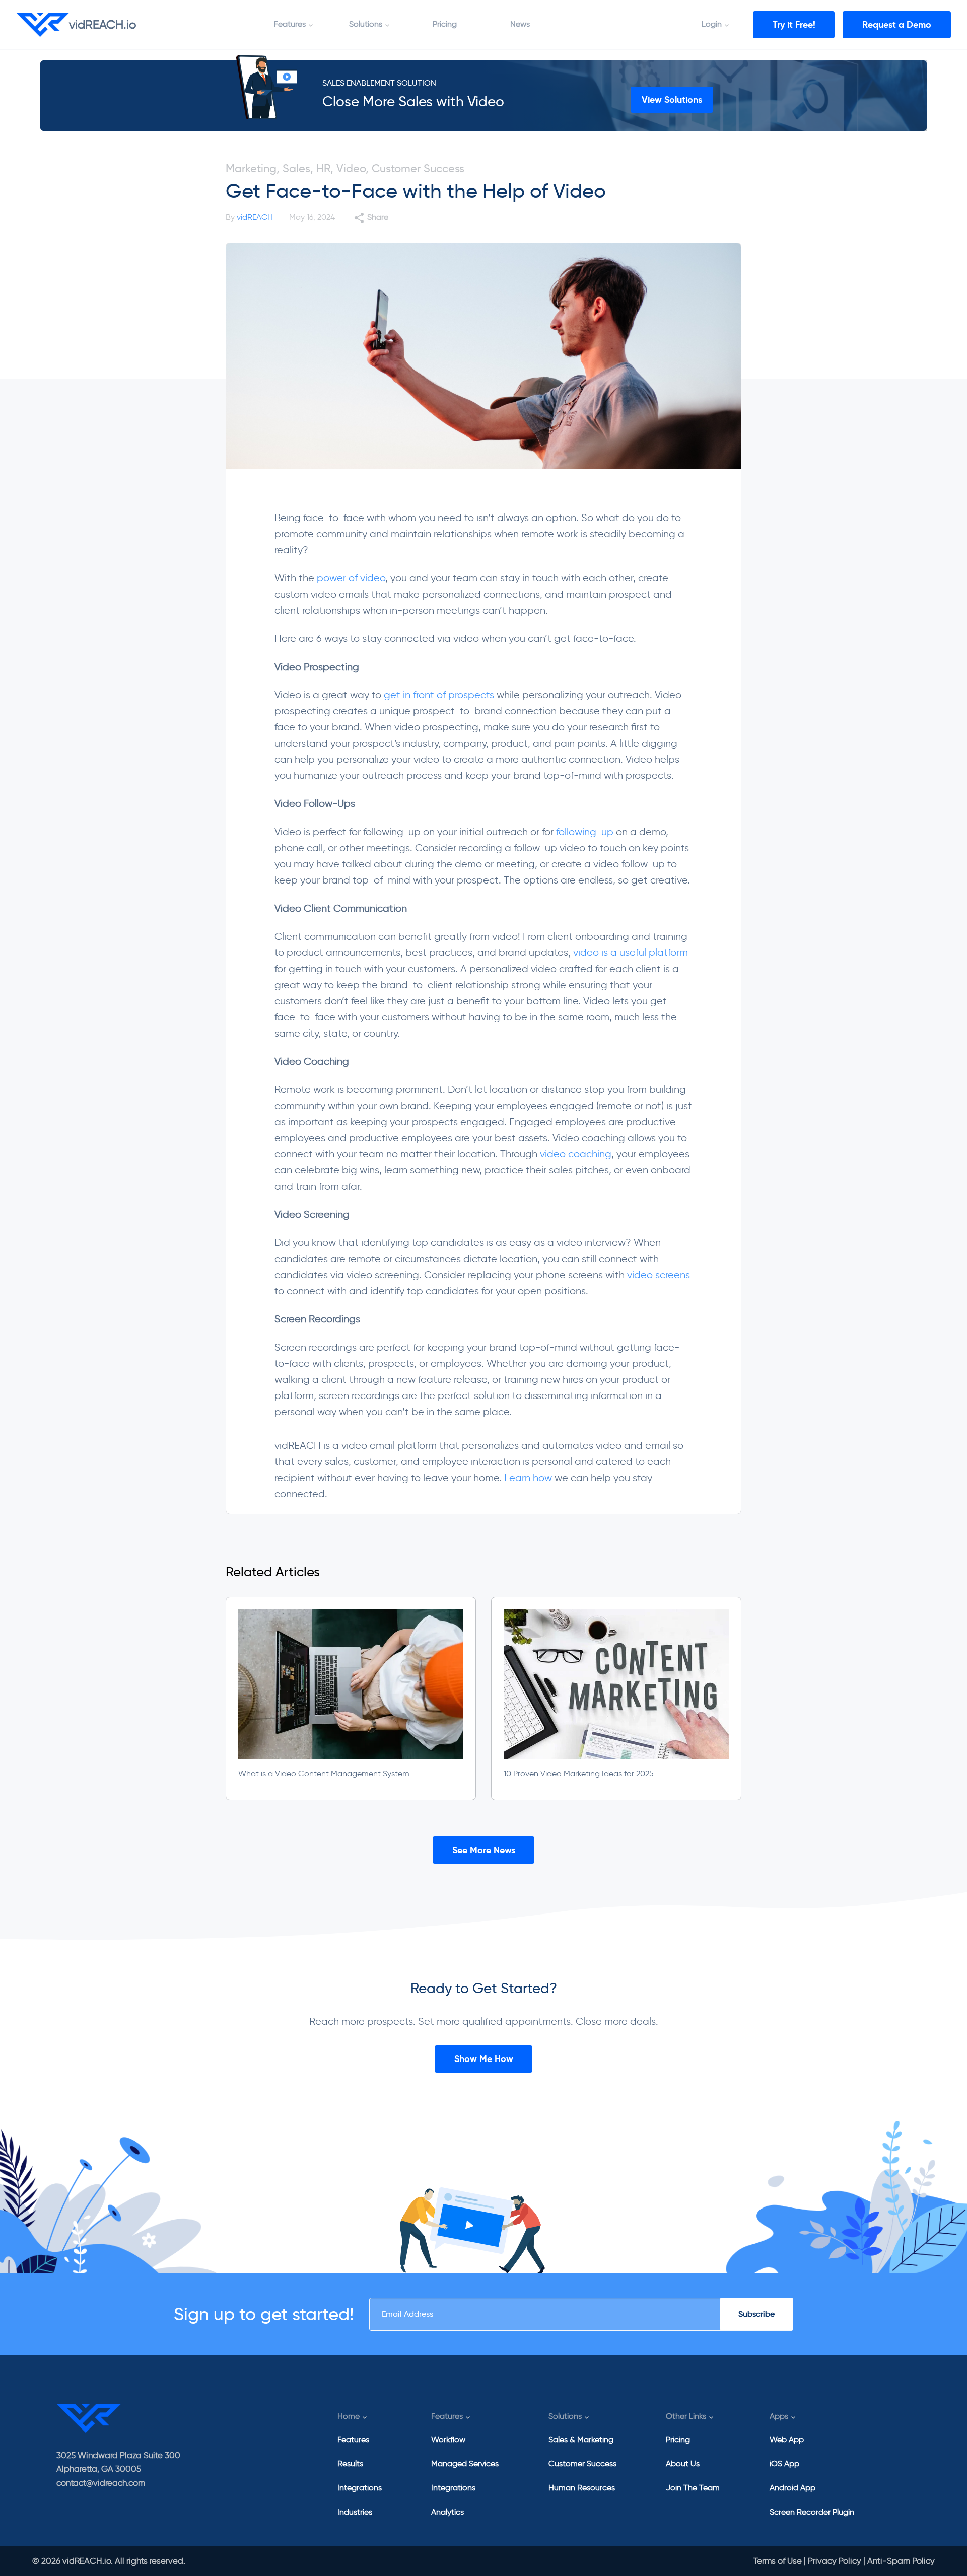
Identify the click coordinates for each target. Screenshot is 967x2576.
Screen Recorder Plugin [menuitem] (812, 2512)
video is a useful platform (631, 952)
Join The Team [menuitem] (693, 2488)
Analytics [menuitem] (447, 2512)
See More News (484, 1850)
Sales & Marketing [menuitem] (581, 2439)
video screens (659, 1275)
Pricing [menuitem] (445, 24)
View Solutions (672, 99)
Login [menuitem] (712, 24)
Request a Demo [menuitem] (897, 24)
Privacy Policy (835, 2561)
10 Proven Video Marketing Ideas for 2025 (579, 1773)
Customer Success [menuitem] (582, 2463)
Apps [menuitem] (779, 2416)
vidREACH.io (103, 24)
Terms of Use (778, 2561)
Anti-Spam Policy (901, 2561)
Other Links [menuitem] (686, 2416)
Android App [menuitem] (792, 2488)
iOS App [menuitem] (784, 2463)
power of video (351, 578)
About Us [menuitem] (683, 2463)
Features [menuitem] (290, 24)
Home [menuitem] (349, 2416)
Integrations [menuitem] (360, 2488)
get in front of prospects (439, 695)
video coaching (576, 1154)
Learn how (528, 1478)
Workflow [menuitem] (448, 2439)
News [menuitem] (520, 24)
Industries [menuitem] (355, 2512)
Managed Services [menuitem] (465, 2463)
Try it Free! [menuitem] (794, 24)
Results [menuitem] (350, 2463)
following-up (585, 832)
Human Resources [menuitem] (582, 2488)
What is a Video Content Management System (324, 1773)
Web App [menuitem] (787, 2439)
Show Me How (484, 2059)
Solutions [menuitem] (366, 24)
